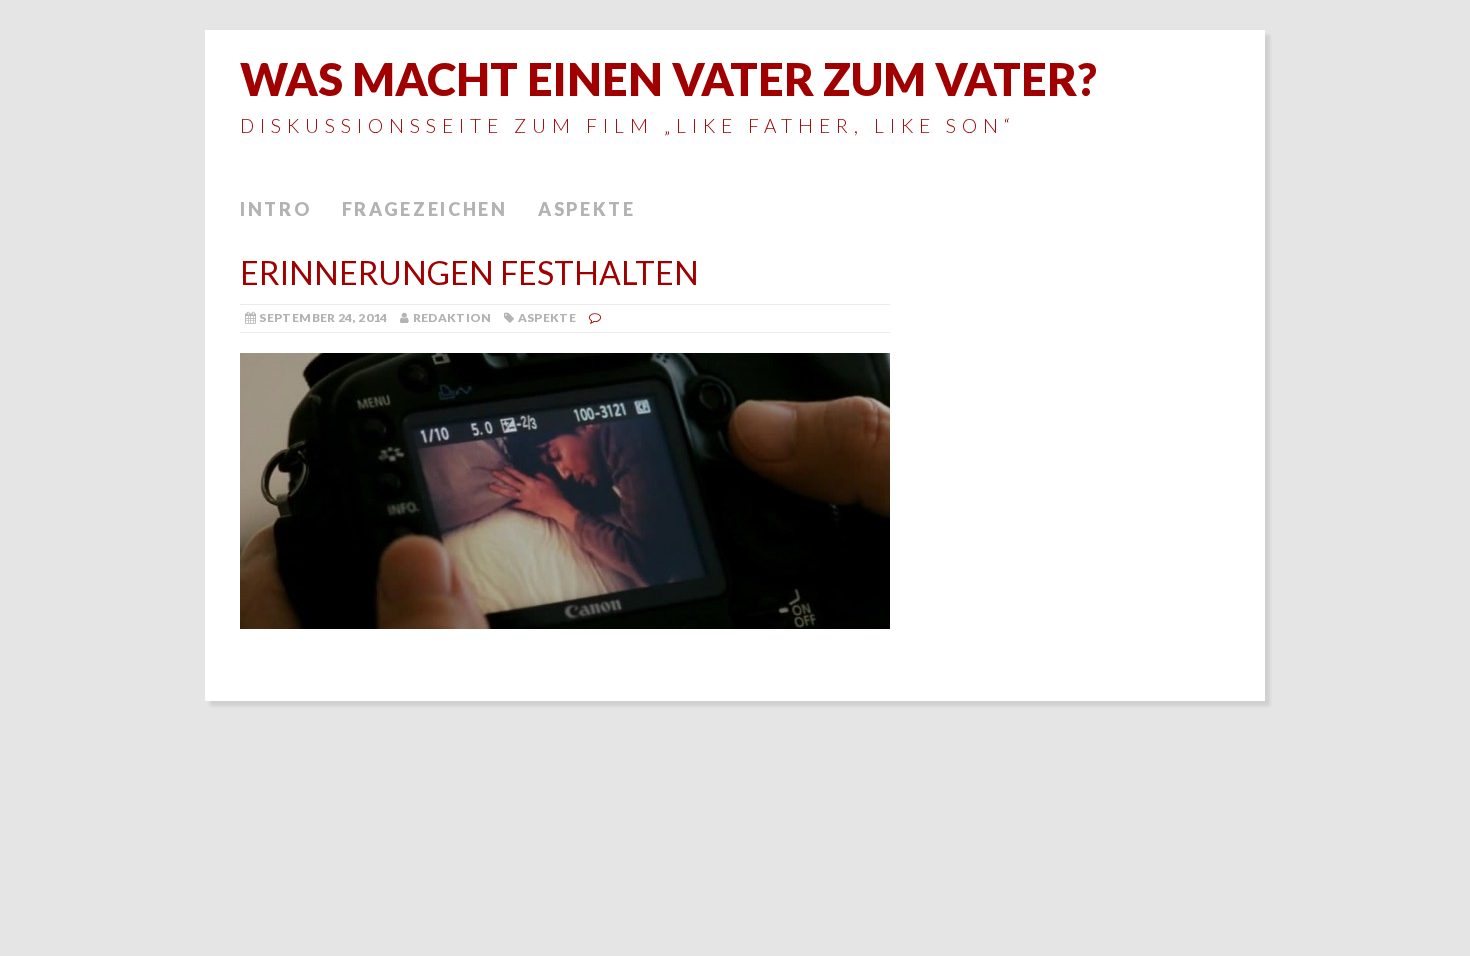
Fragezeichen (425, 209)
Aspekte (587, 209)
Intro (276, 209)
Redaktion (452, 317)
